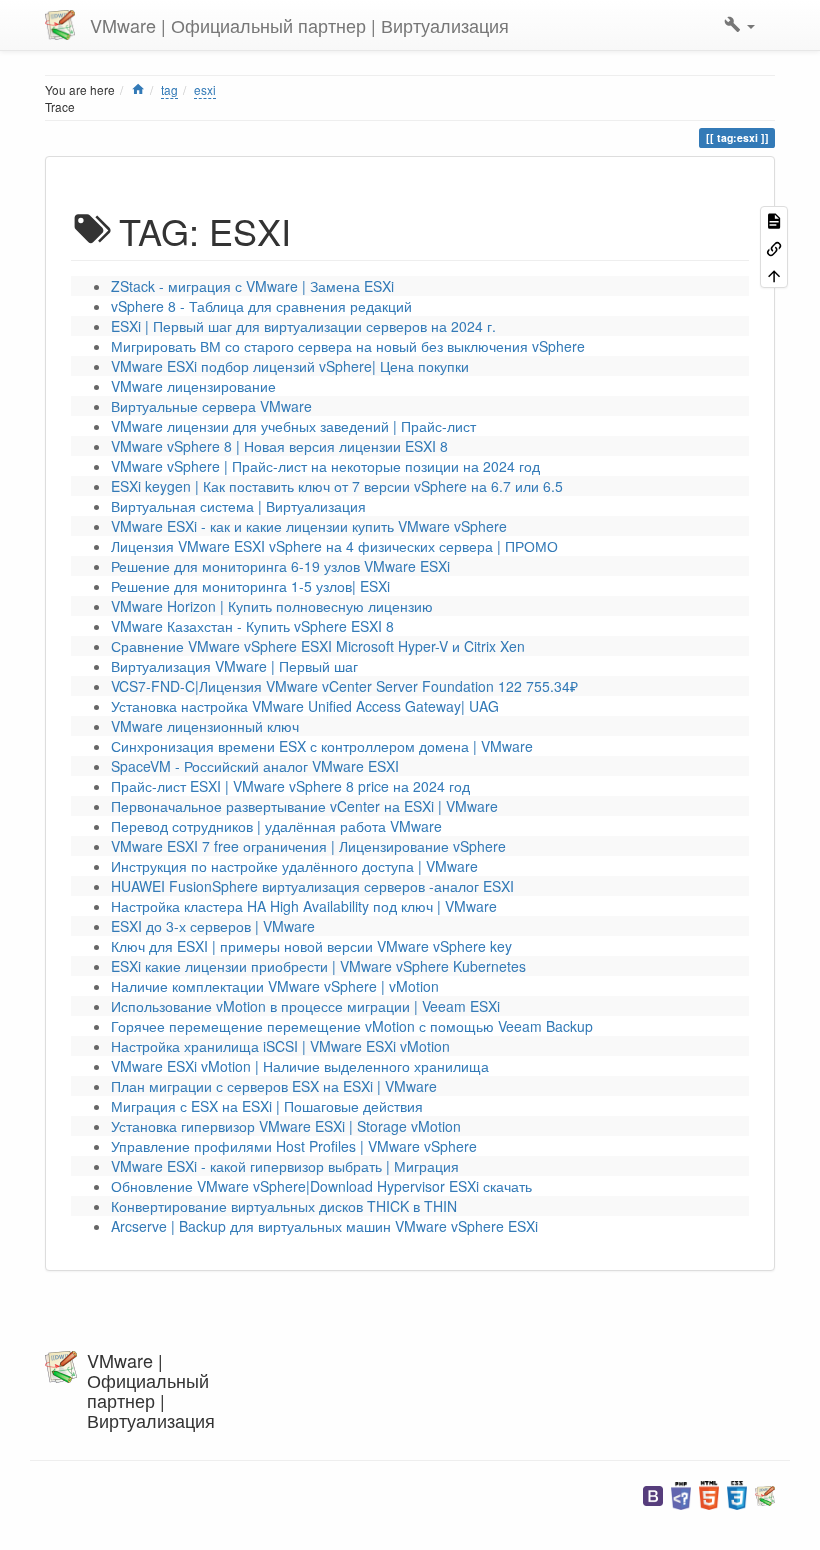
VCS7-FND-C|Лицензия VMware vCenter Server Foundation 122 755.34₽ (344, 686)
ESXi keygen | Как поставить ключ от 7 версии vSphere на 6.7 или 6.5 (337, 486)
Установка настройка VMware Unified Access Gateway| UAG (305, 706)
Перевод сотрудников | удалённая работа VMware (276, 826)
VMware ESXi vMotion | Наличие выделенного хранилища (300, 1066)
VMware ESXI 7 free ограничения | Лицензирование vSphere (308, 846)
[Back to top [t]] (774, 274)
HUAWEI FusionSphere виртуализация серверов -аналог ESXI (312, 886)
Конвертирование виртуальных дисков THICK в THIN (284, 1206)
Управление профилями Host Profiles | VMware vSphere (294, 1146)
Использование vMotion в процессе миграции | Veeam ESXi (305, 1006)
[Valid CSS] (737, 1493)
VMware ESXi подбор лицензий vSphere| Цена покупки (290, 366)
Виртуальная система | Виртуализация (238, 506)
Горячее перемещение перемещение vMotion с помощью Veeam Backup (352, 1026)
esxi (205, 89)
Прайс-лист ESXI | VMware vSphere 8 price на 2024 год (290, 786)
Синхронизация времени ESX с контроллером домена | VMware (322, 746)
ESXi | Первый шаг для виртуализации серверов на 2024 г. (303, 326)
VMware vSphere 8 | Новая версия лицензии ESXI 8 (279, 446)
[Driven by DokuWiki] (765, 1493)
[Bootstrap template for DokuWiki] (653, 1493)
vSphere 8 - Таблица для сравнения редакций (261, 306)
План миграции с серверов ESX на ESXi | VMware (274, 1086)
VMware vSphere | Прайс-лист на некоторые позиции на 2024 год (325, 466)
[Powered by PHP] (681, 1493)
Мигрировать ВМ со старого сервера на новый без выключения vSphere (348, 346)
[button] (739, 25)
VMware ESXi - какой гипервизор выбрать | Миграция (285, 1166)
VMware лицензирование (193, 386)
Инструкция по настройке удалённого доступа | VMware (294, 866)
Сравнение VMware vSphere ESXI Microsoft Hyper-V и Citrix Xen (318, 646)
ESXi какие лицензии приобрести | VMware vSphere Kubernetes (318, 966)
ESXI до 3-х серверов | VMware (213, 926)
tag (169, 89)
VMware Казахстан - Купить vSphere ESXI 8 (252, 626)
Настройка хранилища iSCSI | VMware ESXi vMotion (280, 1046)
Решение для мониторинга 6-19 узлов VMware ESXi (280, 566)
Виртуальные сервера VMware (211, 406)
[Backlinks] (774, 246)
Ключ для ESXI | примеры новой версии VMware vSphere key (311, 946)
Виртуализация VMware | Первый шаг (234, 666)
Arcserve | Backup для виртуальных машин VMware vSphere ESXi (324, 1226)
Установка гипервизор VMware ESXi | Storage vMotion (286, 1126)
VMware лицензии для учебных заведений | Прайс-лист (293, 426)
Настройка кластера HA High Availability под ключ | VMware (304, 906)
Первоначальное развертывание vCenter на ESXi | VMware (304, 806)
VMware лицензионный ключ (205, 726)
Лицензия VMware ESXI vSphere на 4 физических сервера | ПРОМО (334, 546)
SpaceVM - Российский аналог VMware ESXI (255, 766)
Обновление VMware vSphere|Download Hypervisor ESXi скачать (321, 1186)
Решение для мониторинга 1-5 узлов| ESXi (250, 586)
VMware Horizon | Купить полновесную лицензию (272, 606)
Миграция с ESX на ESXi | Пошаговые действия (267, 1106)
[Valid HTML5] (709, 1493)
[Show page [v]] (774, 219)
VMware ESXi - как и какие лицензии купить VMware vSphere (309, 526)
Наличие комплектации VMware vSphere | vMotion (275, 986)
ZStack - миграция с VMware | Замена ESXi (252, 286)
